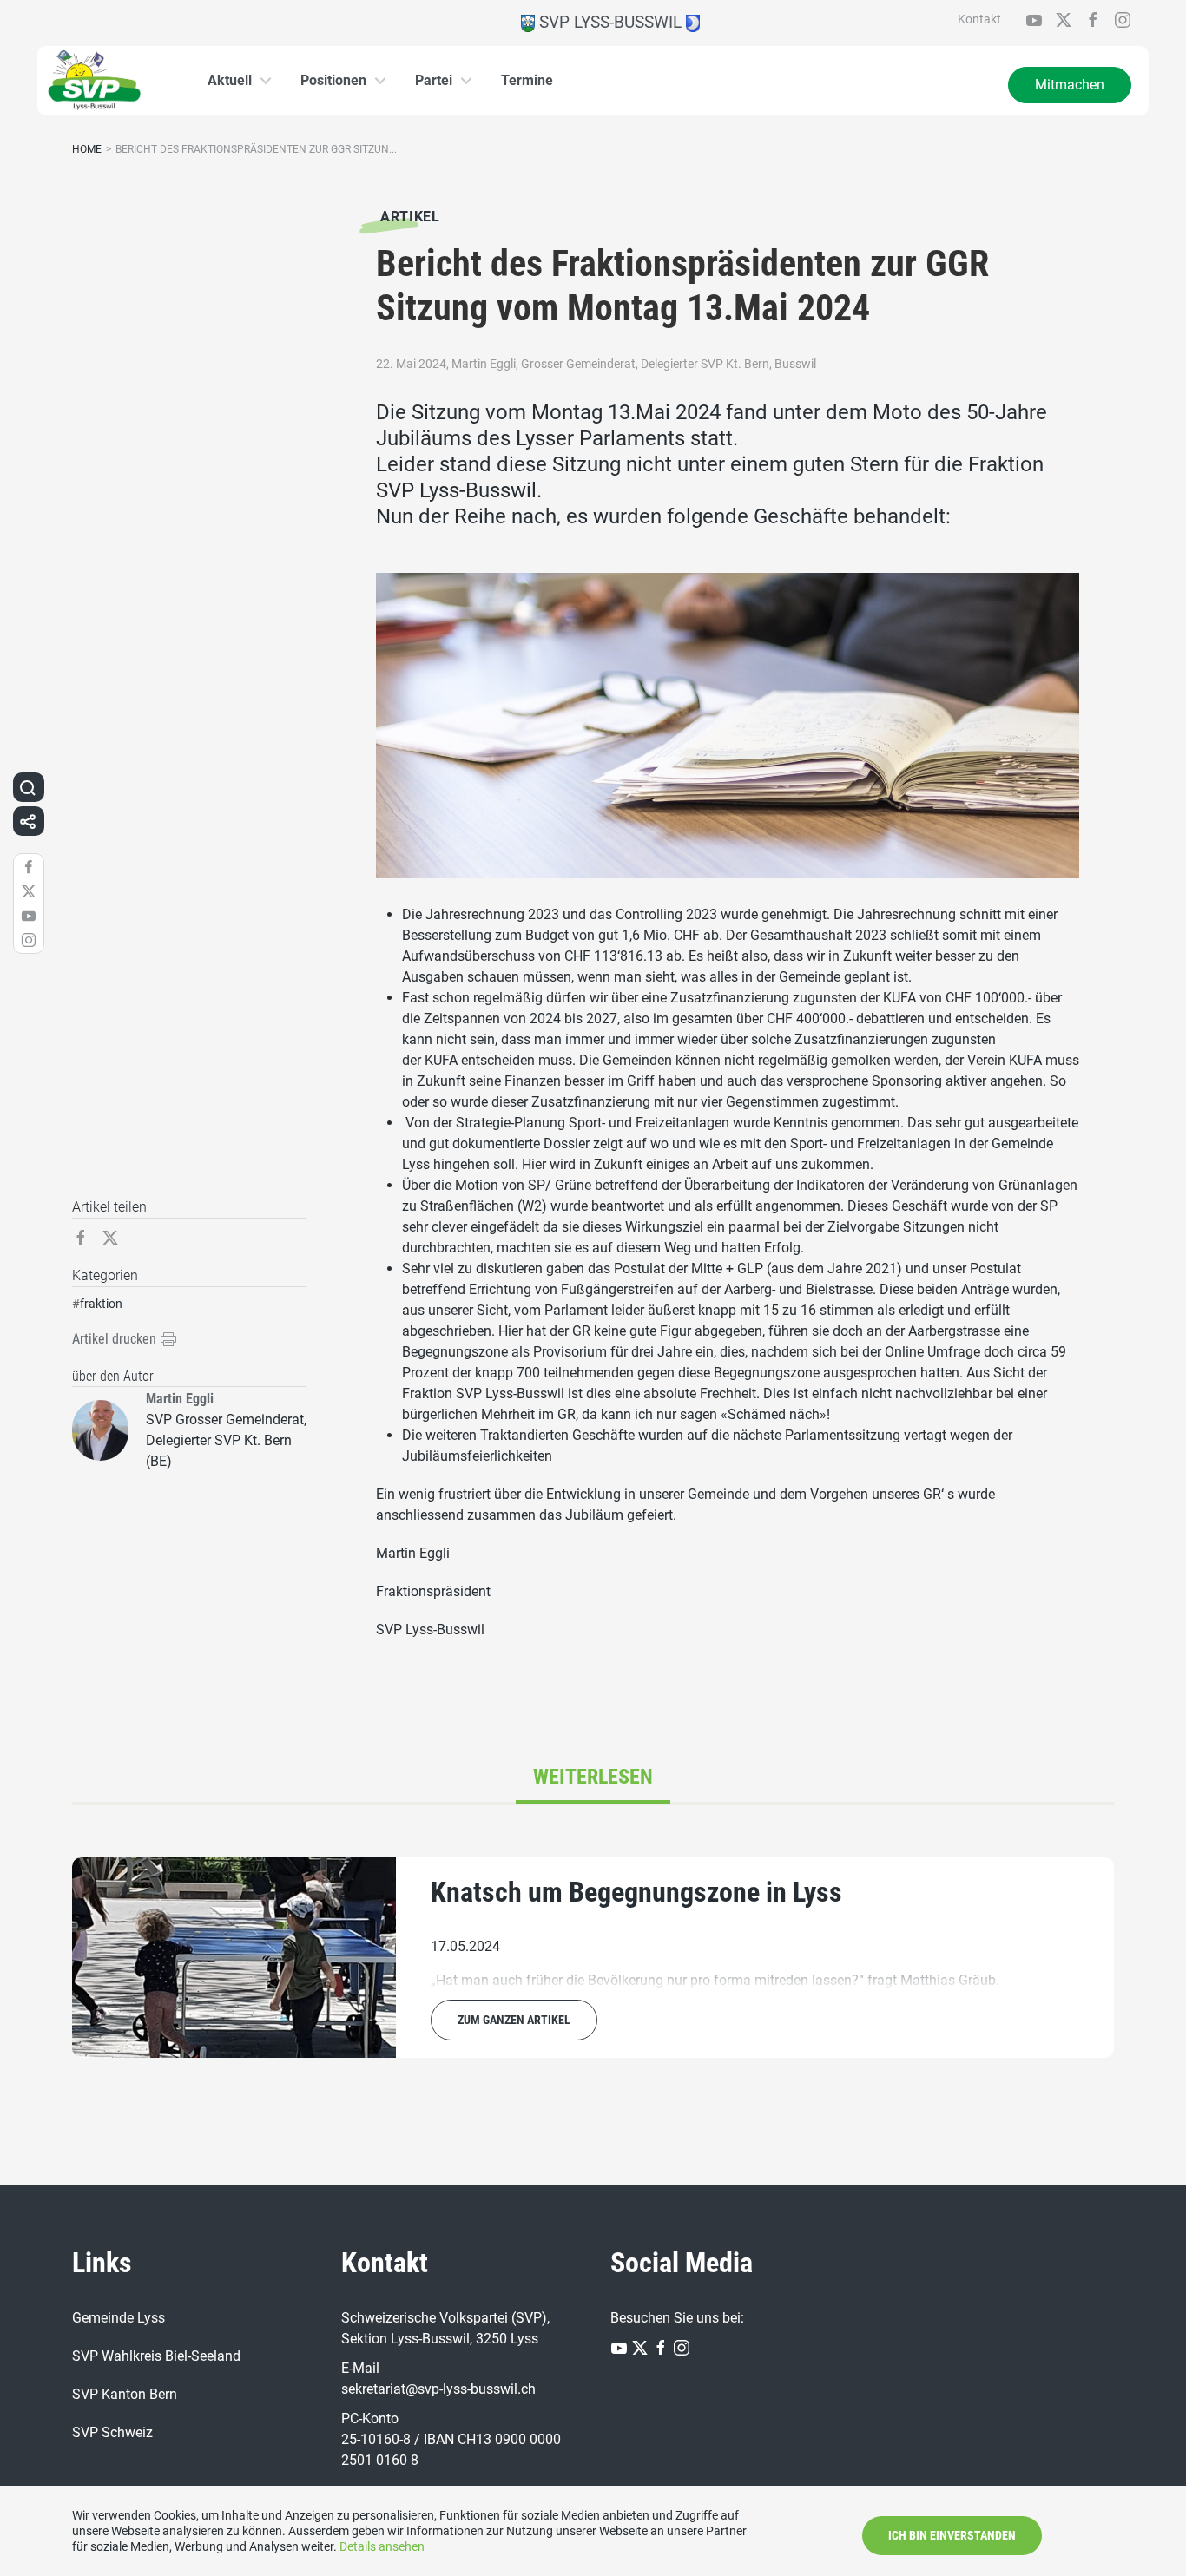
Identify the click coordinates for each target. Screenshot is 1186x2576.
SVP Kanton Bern (125, 2394)
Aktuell (230, 80)
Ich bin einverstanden (952, 2535)
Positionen (333, 80)
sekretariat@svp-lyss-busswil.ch (438, 2389)
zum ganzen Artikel (514, 2020)
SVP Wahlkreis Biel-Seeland (156, 2356)
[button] (28, 787)
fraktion (101, 1304)
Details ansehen (382, 2546)
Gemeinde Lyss (119, 2318)
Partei (434, 80)
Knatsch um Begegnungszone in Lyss (636, 1892)
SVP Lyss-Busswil (610, 22)
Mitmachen (1070, 85)
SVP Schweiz (112, 2432)
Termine (527, 80)
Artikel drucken (116, 1339)
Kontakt (979, 19)
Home (87, 149)
